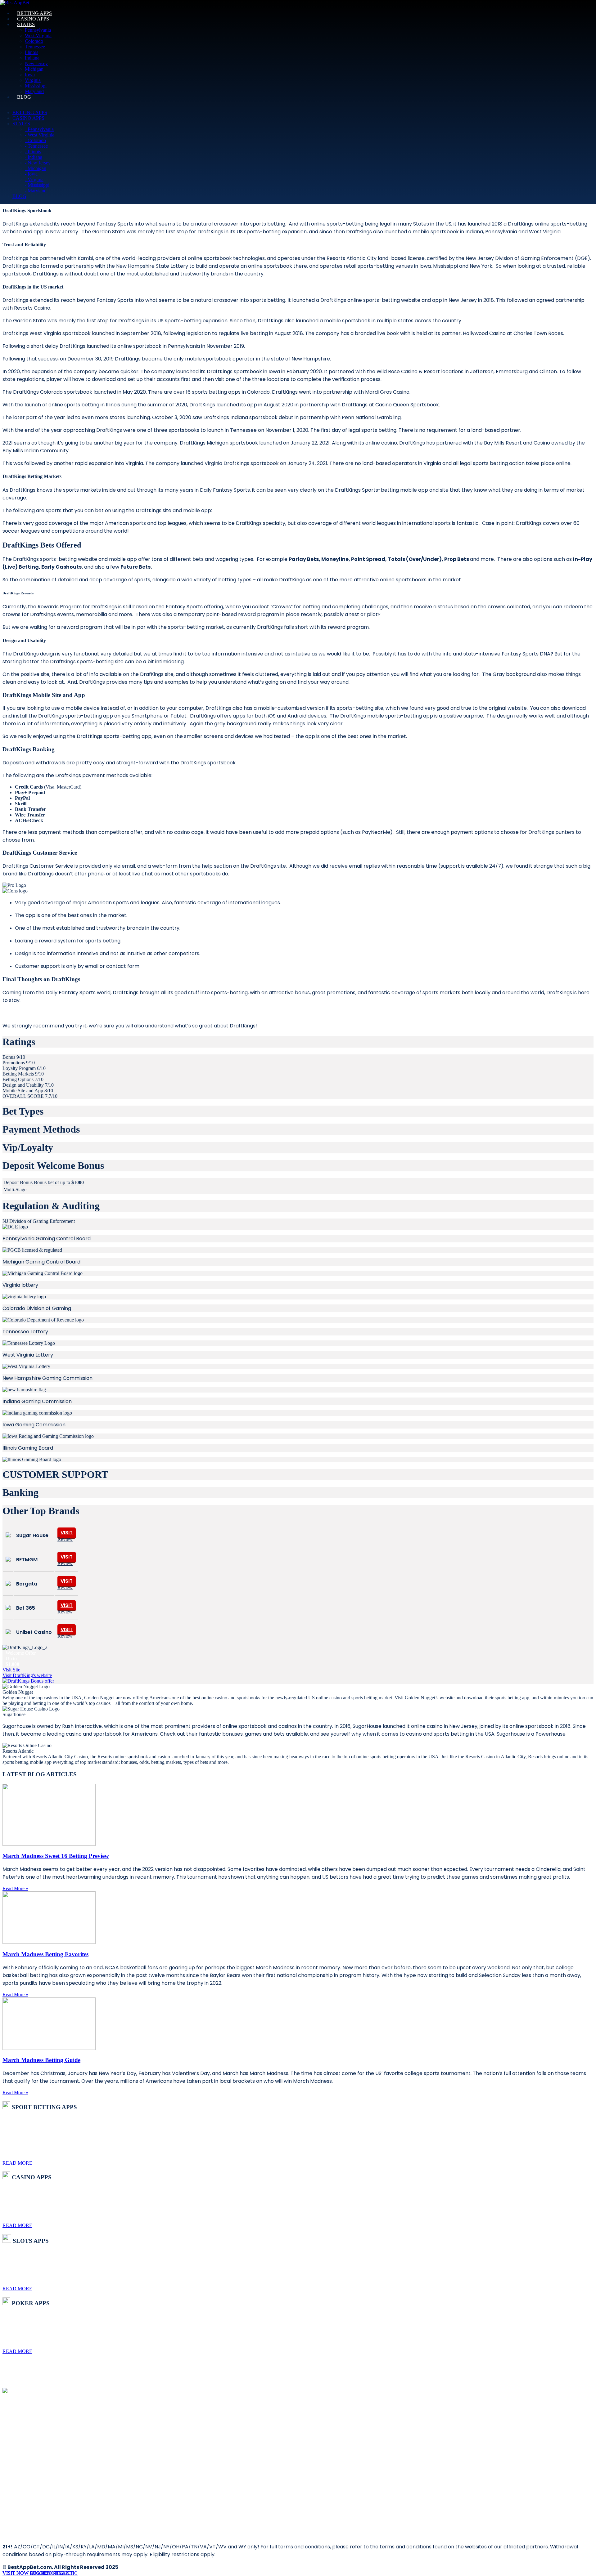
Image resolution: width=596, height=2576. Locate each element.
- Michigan (36, 168)
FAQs (18, 2452)
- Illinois (33, 152)
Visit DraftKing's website (27, 1675)
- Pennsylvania (39, 129)
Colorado (34, 41)
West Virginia (38, 36)
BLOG (19, 2438)
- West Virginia (40, 135)
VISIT (67, 1533)
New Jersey (36, 63)
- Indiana (34, 157)
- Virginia (34, 179)
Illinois (32, 52)
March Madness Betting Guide (41, 2060)
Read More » (15, 1888)
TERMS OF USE (26, 2431)
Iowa (30, 75)
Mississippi (36, 86)
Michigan (34, 69)
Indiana (32, 58)
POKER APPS (24, 2445)
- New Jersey (38, 163)
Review (65, 1539)
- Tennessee (36, 146)
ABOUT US (23, 2428)
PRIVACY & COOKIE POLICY (36, 2435)
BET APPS (22, 2442)
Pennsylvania (38, 30)
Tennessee (35, 47)
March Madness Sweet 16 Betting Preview (56, 1856)
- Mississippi (37, 185)
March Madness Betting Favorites (45, 1954)
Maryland (34, 91)
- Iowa (31, 174)
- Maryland (36, 191)
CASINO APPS (25, 2448)
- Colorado (35, 140)
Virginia (33, 80)
